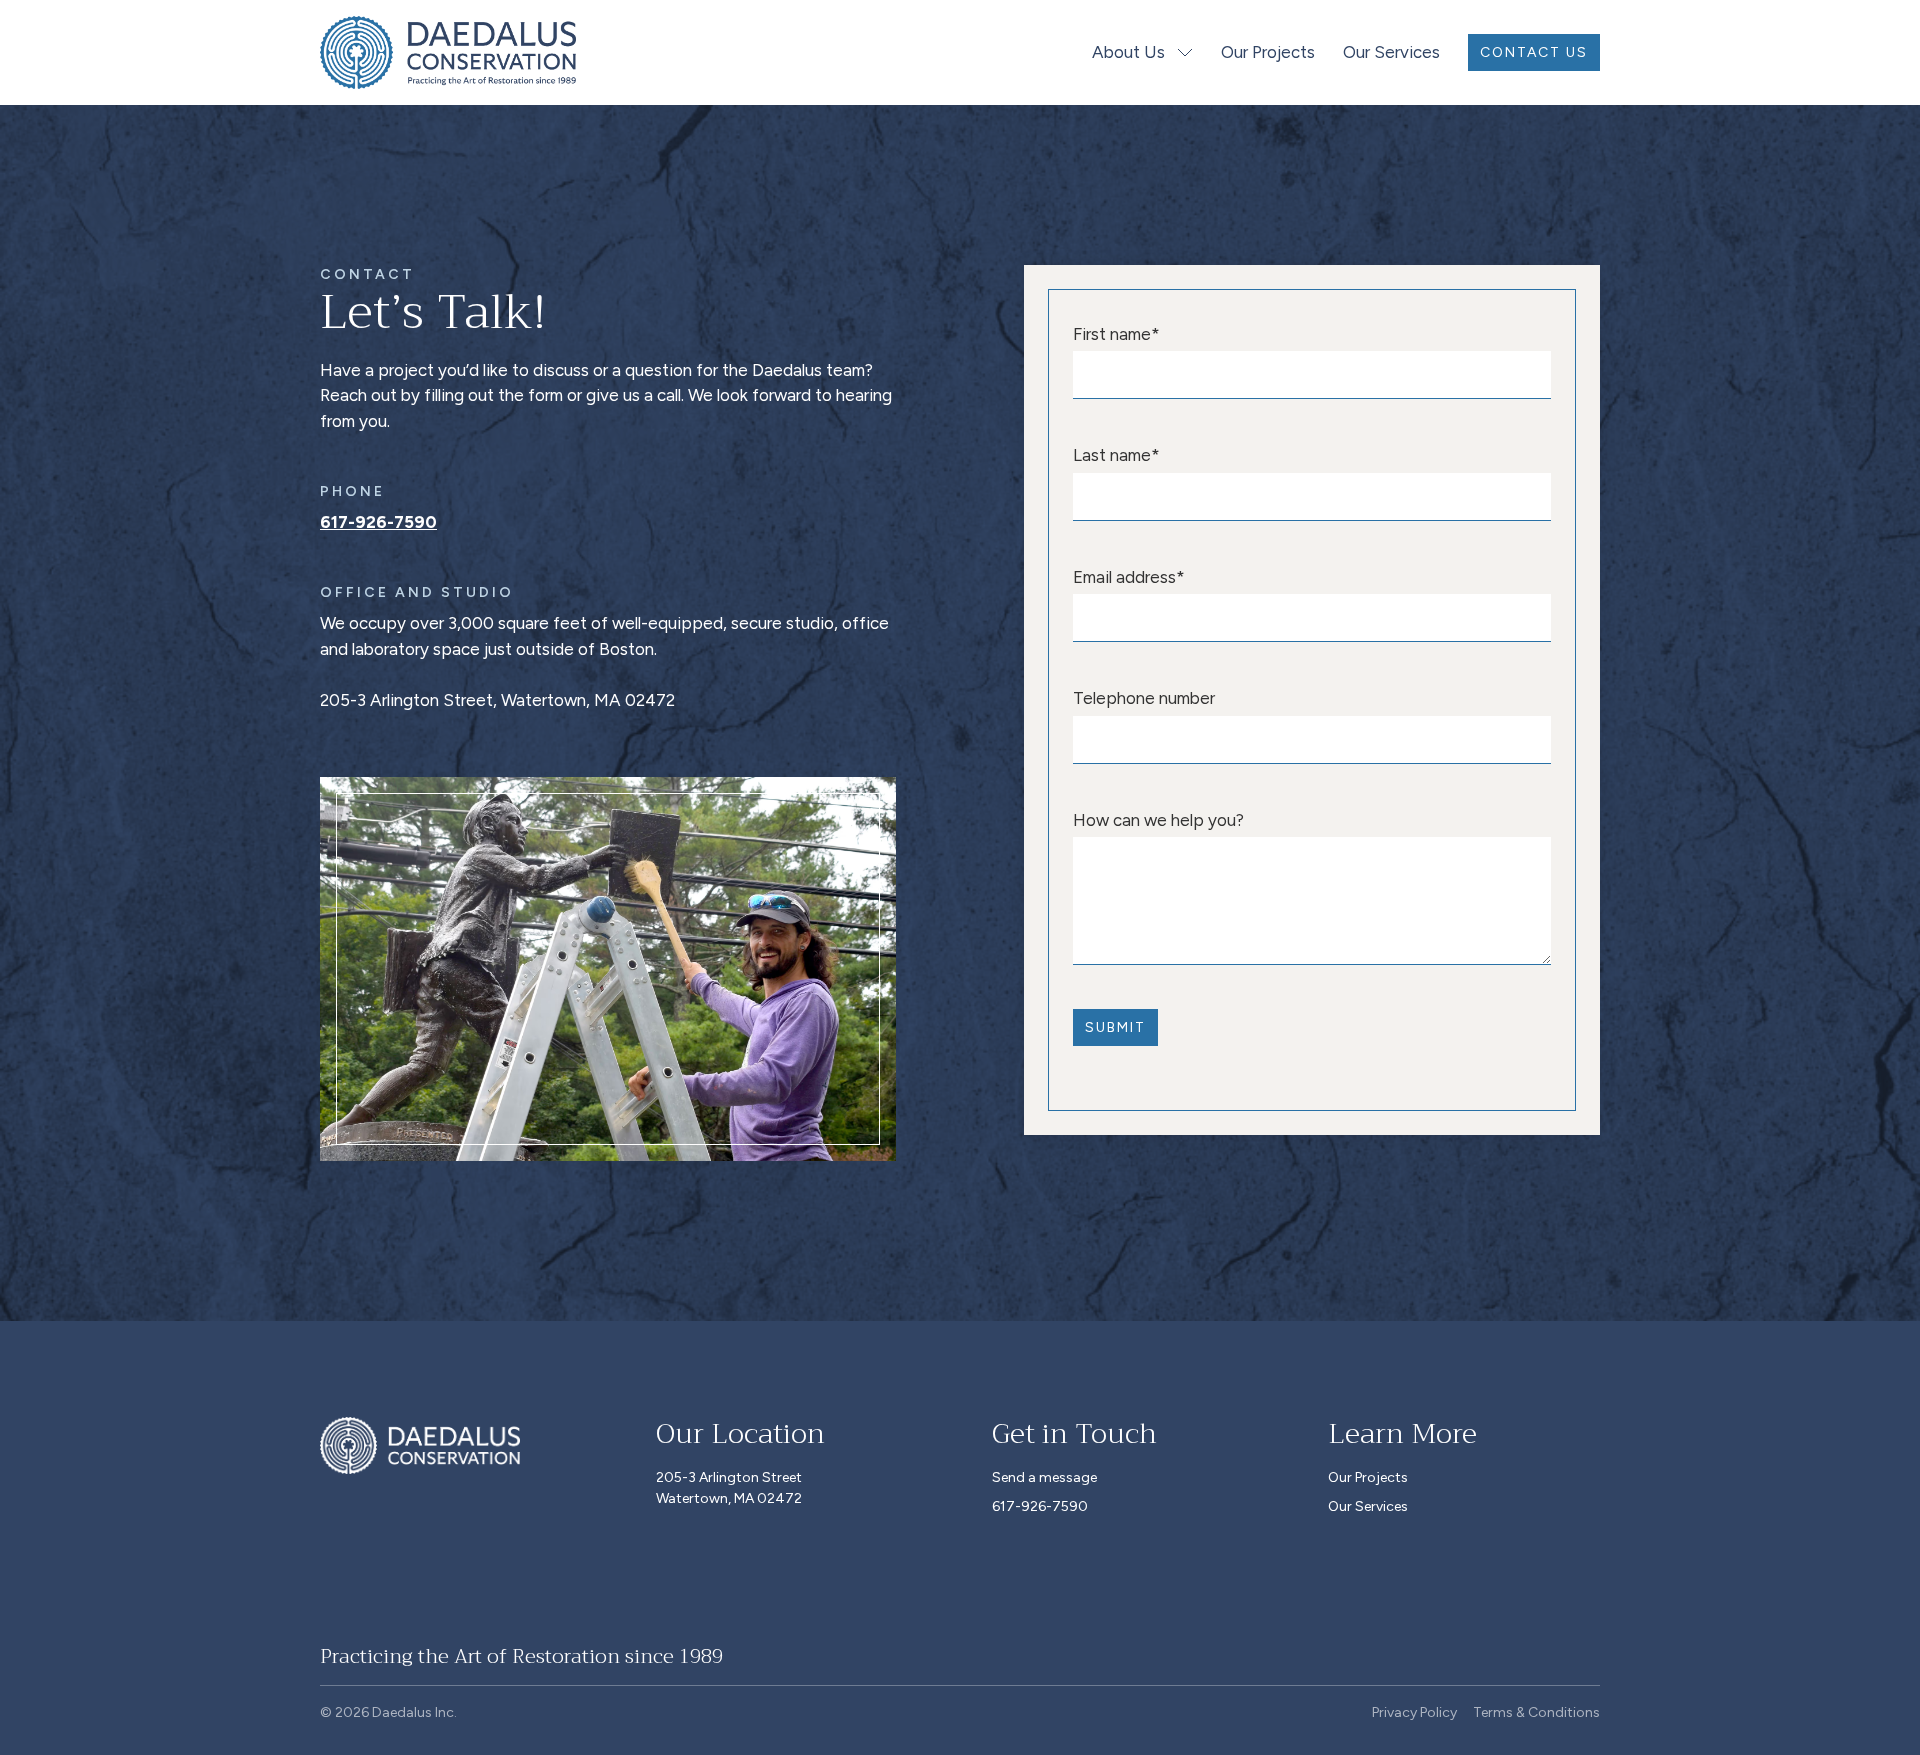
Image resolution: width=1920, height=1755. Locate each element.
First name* (1116, 334)
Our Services (1391, 52)
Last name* (1116, 455)
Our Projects (1268, 52)
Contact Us (1534, 52)
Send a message (1044, 1477)
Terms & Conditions (1536, 1712)
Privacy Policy (1414, 1712)
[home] (448, 52)
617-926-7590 (378, 522)
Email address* (1129, 577)
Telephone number (1144, 698)
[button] (1144, 53)
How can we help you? (1158, 820)
